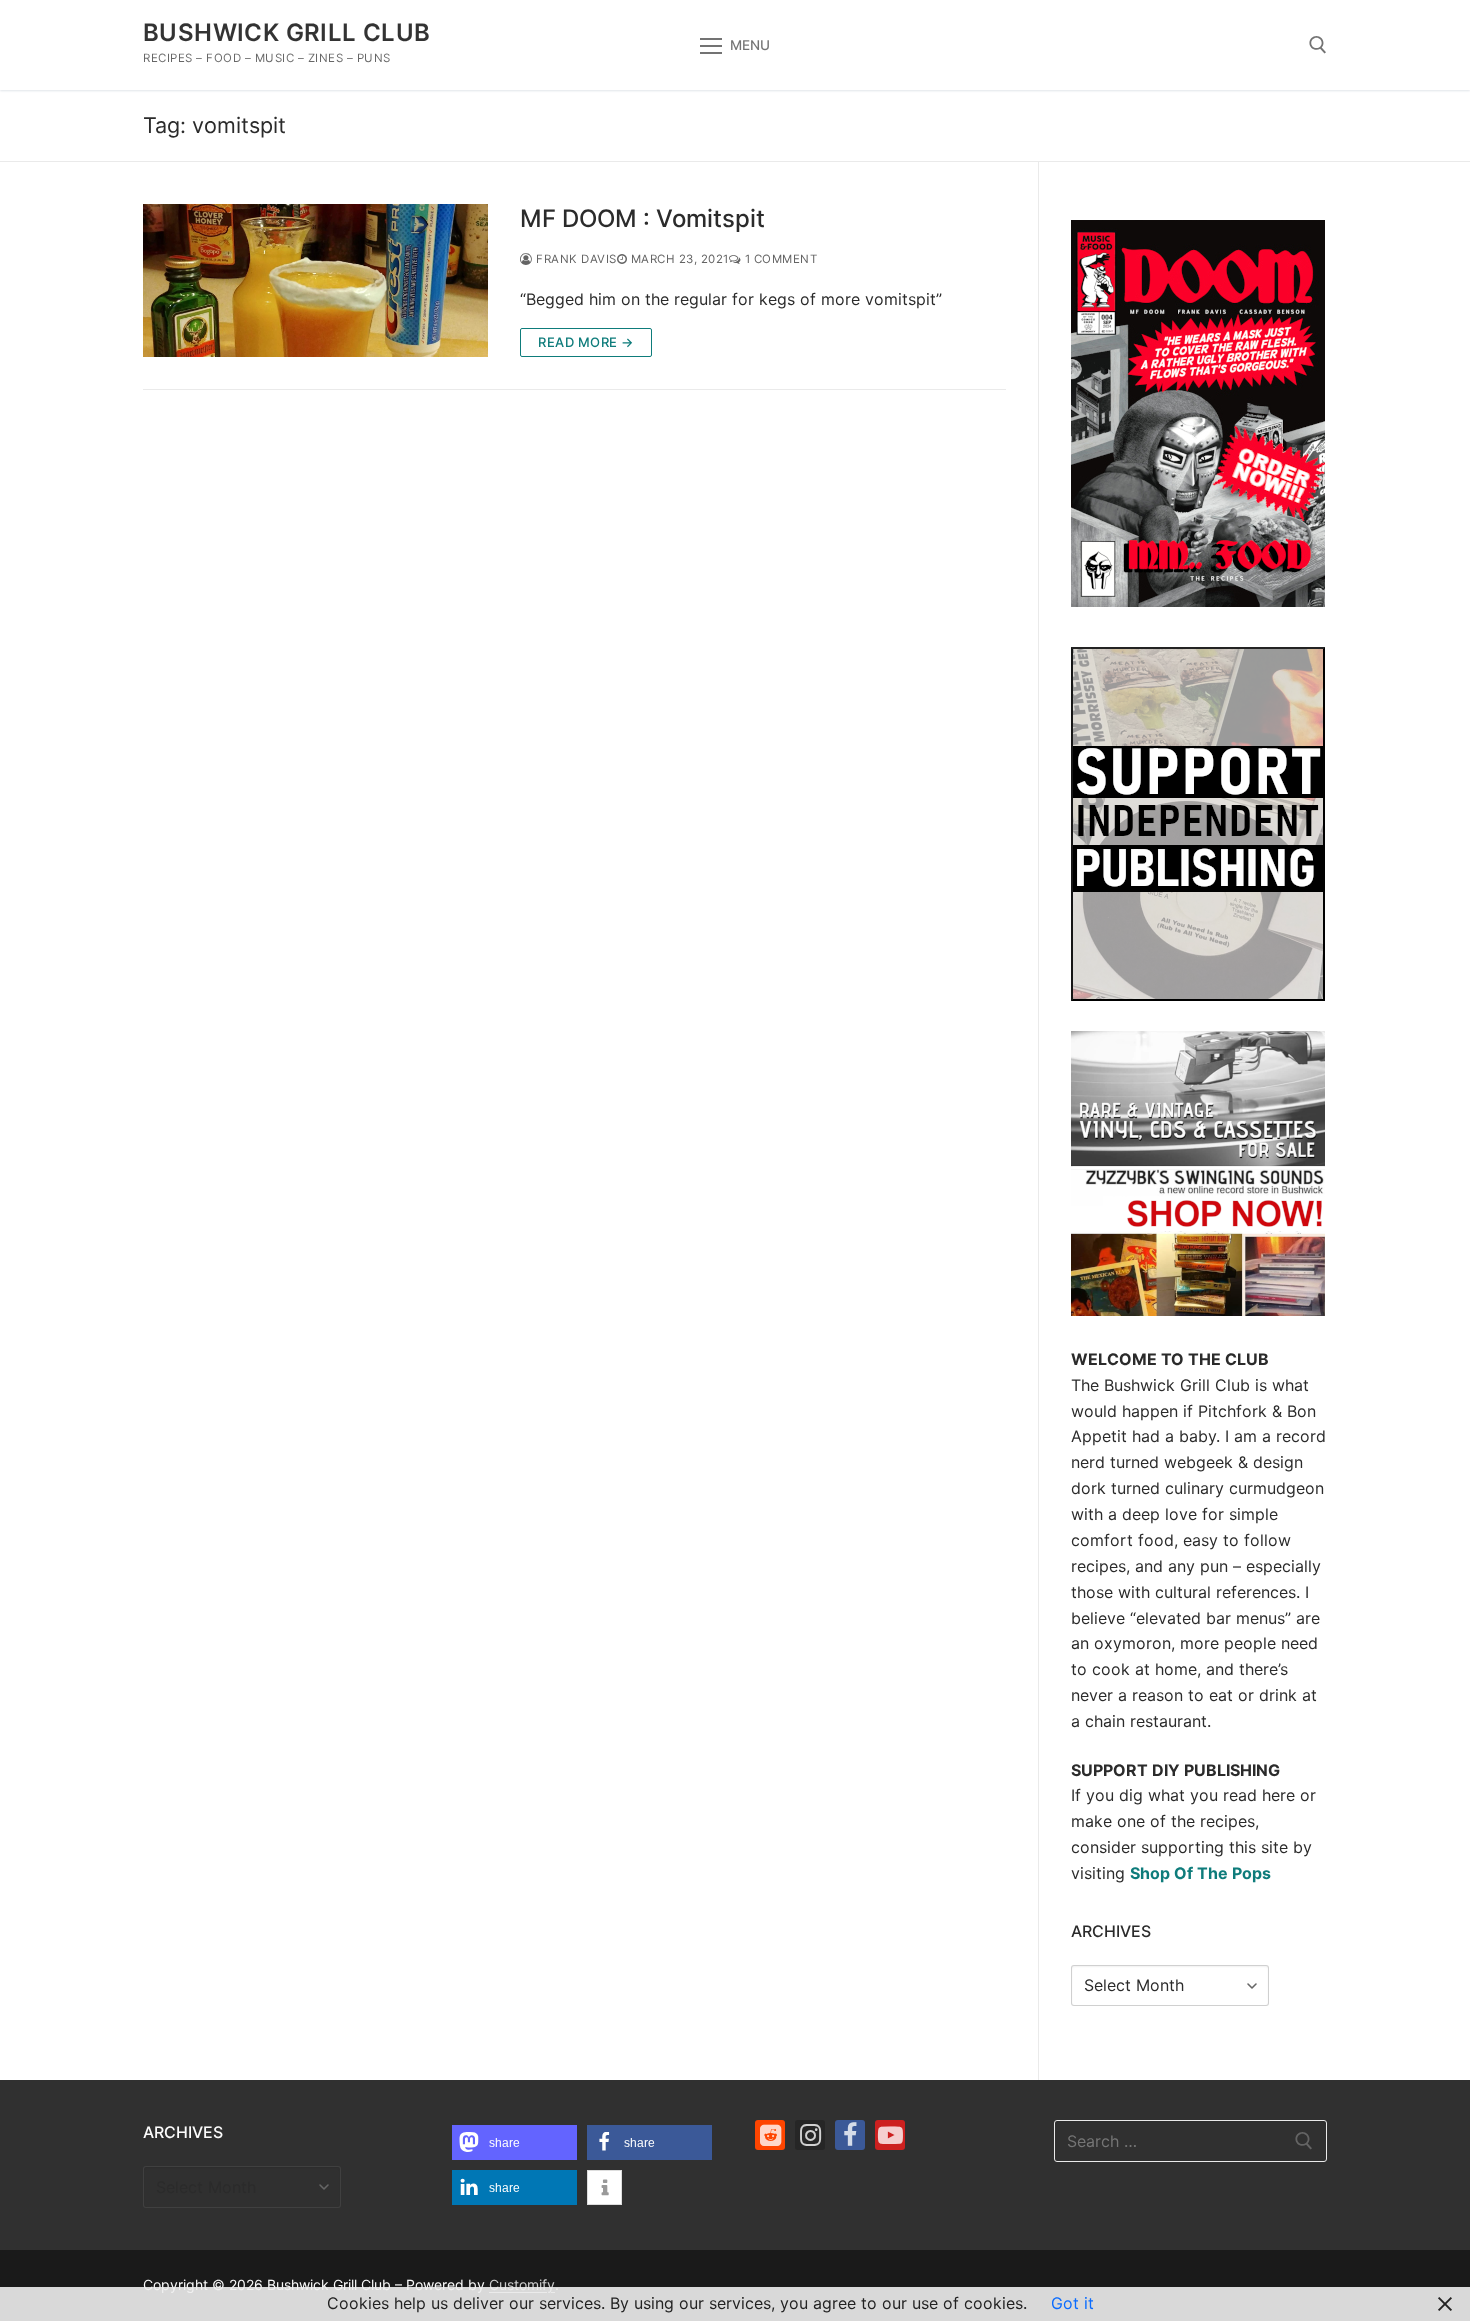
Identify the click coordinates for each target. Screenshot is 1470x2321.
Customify (522, 2284)
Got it (1072, 2303)
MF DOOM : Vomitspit (642, 218)
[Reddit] (770, 2135)
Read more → (586, 342)
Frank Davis (575, 259)
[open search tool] (1318, 45)
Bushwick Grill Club (287, 32)
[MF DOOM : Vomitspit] (315, 280)
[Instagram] (810, 2135)
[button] (514, 2142)
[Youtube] (890, 2135)
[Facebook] (850, 2135)
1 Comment (779, 259)
